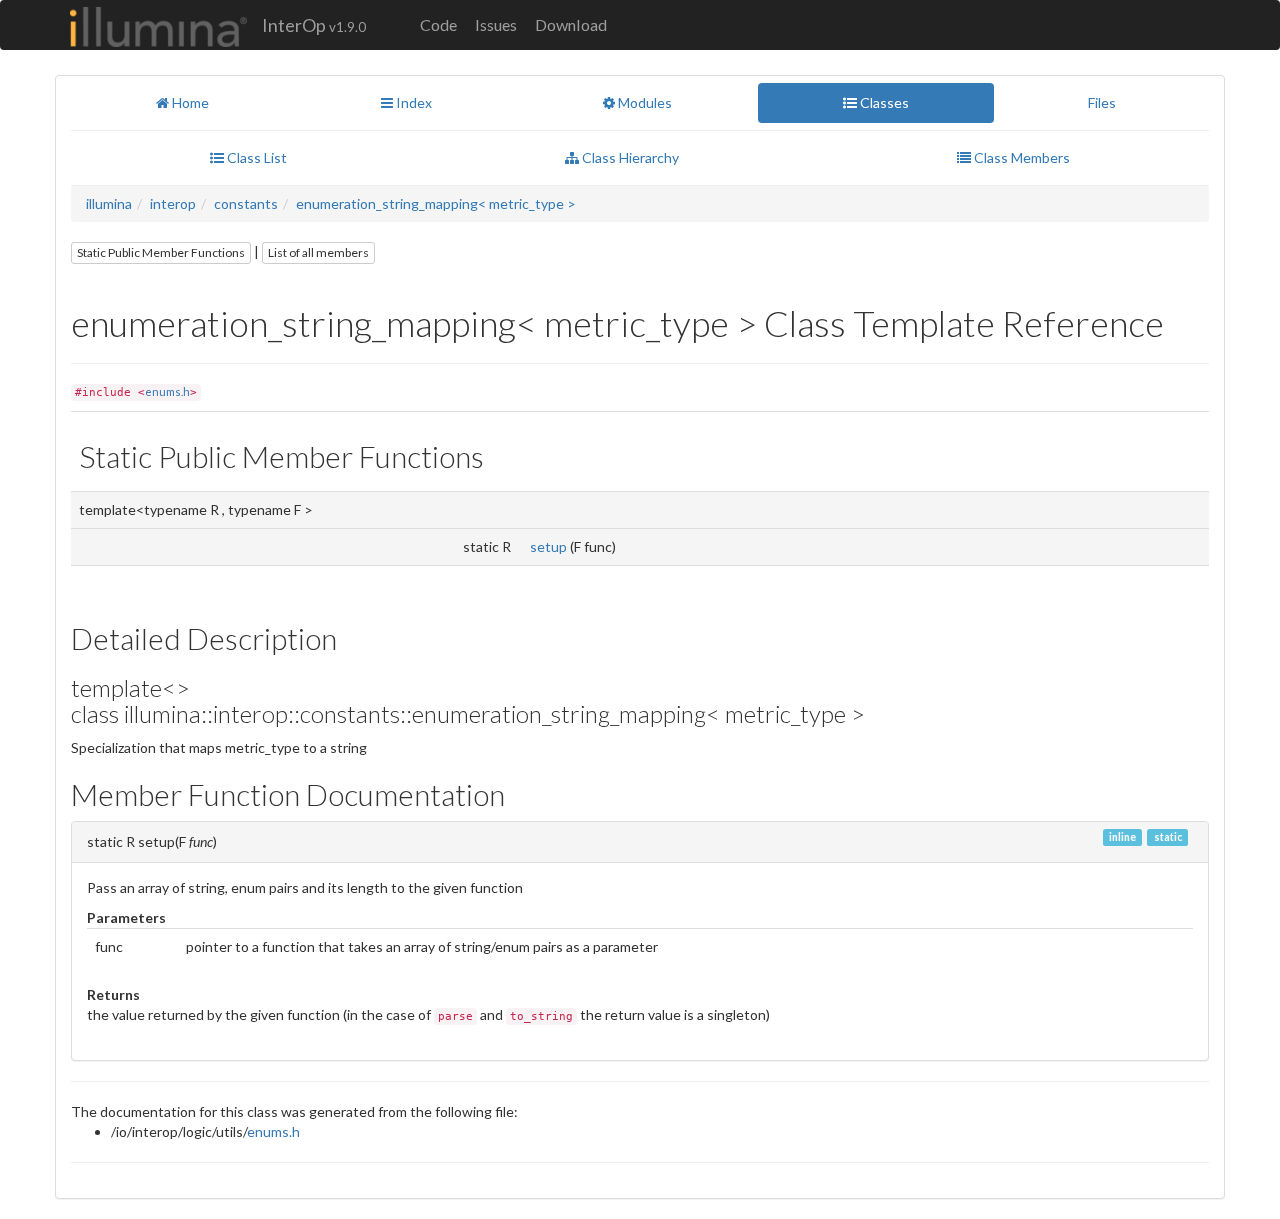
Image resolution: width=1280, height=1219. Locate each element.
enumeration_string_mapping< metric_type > (436, 203)
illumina (109, 203)
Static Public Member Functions (161, 252)
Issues (496, 24)
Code (438, 24)
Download (571, 24)
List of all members (318, 252)
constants (246, 203)
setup (548, 546)
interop (173, 203)
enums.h (167, 391)
